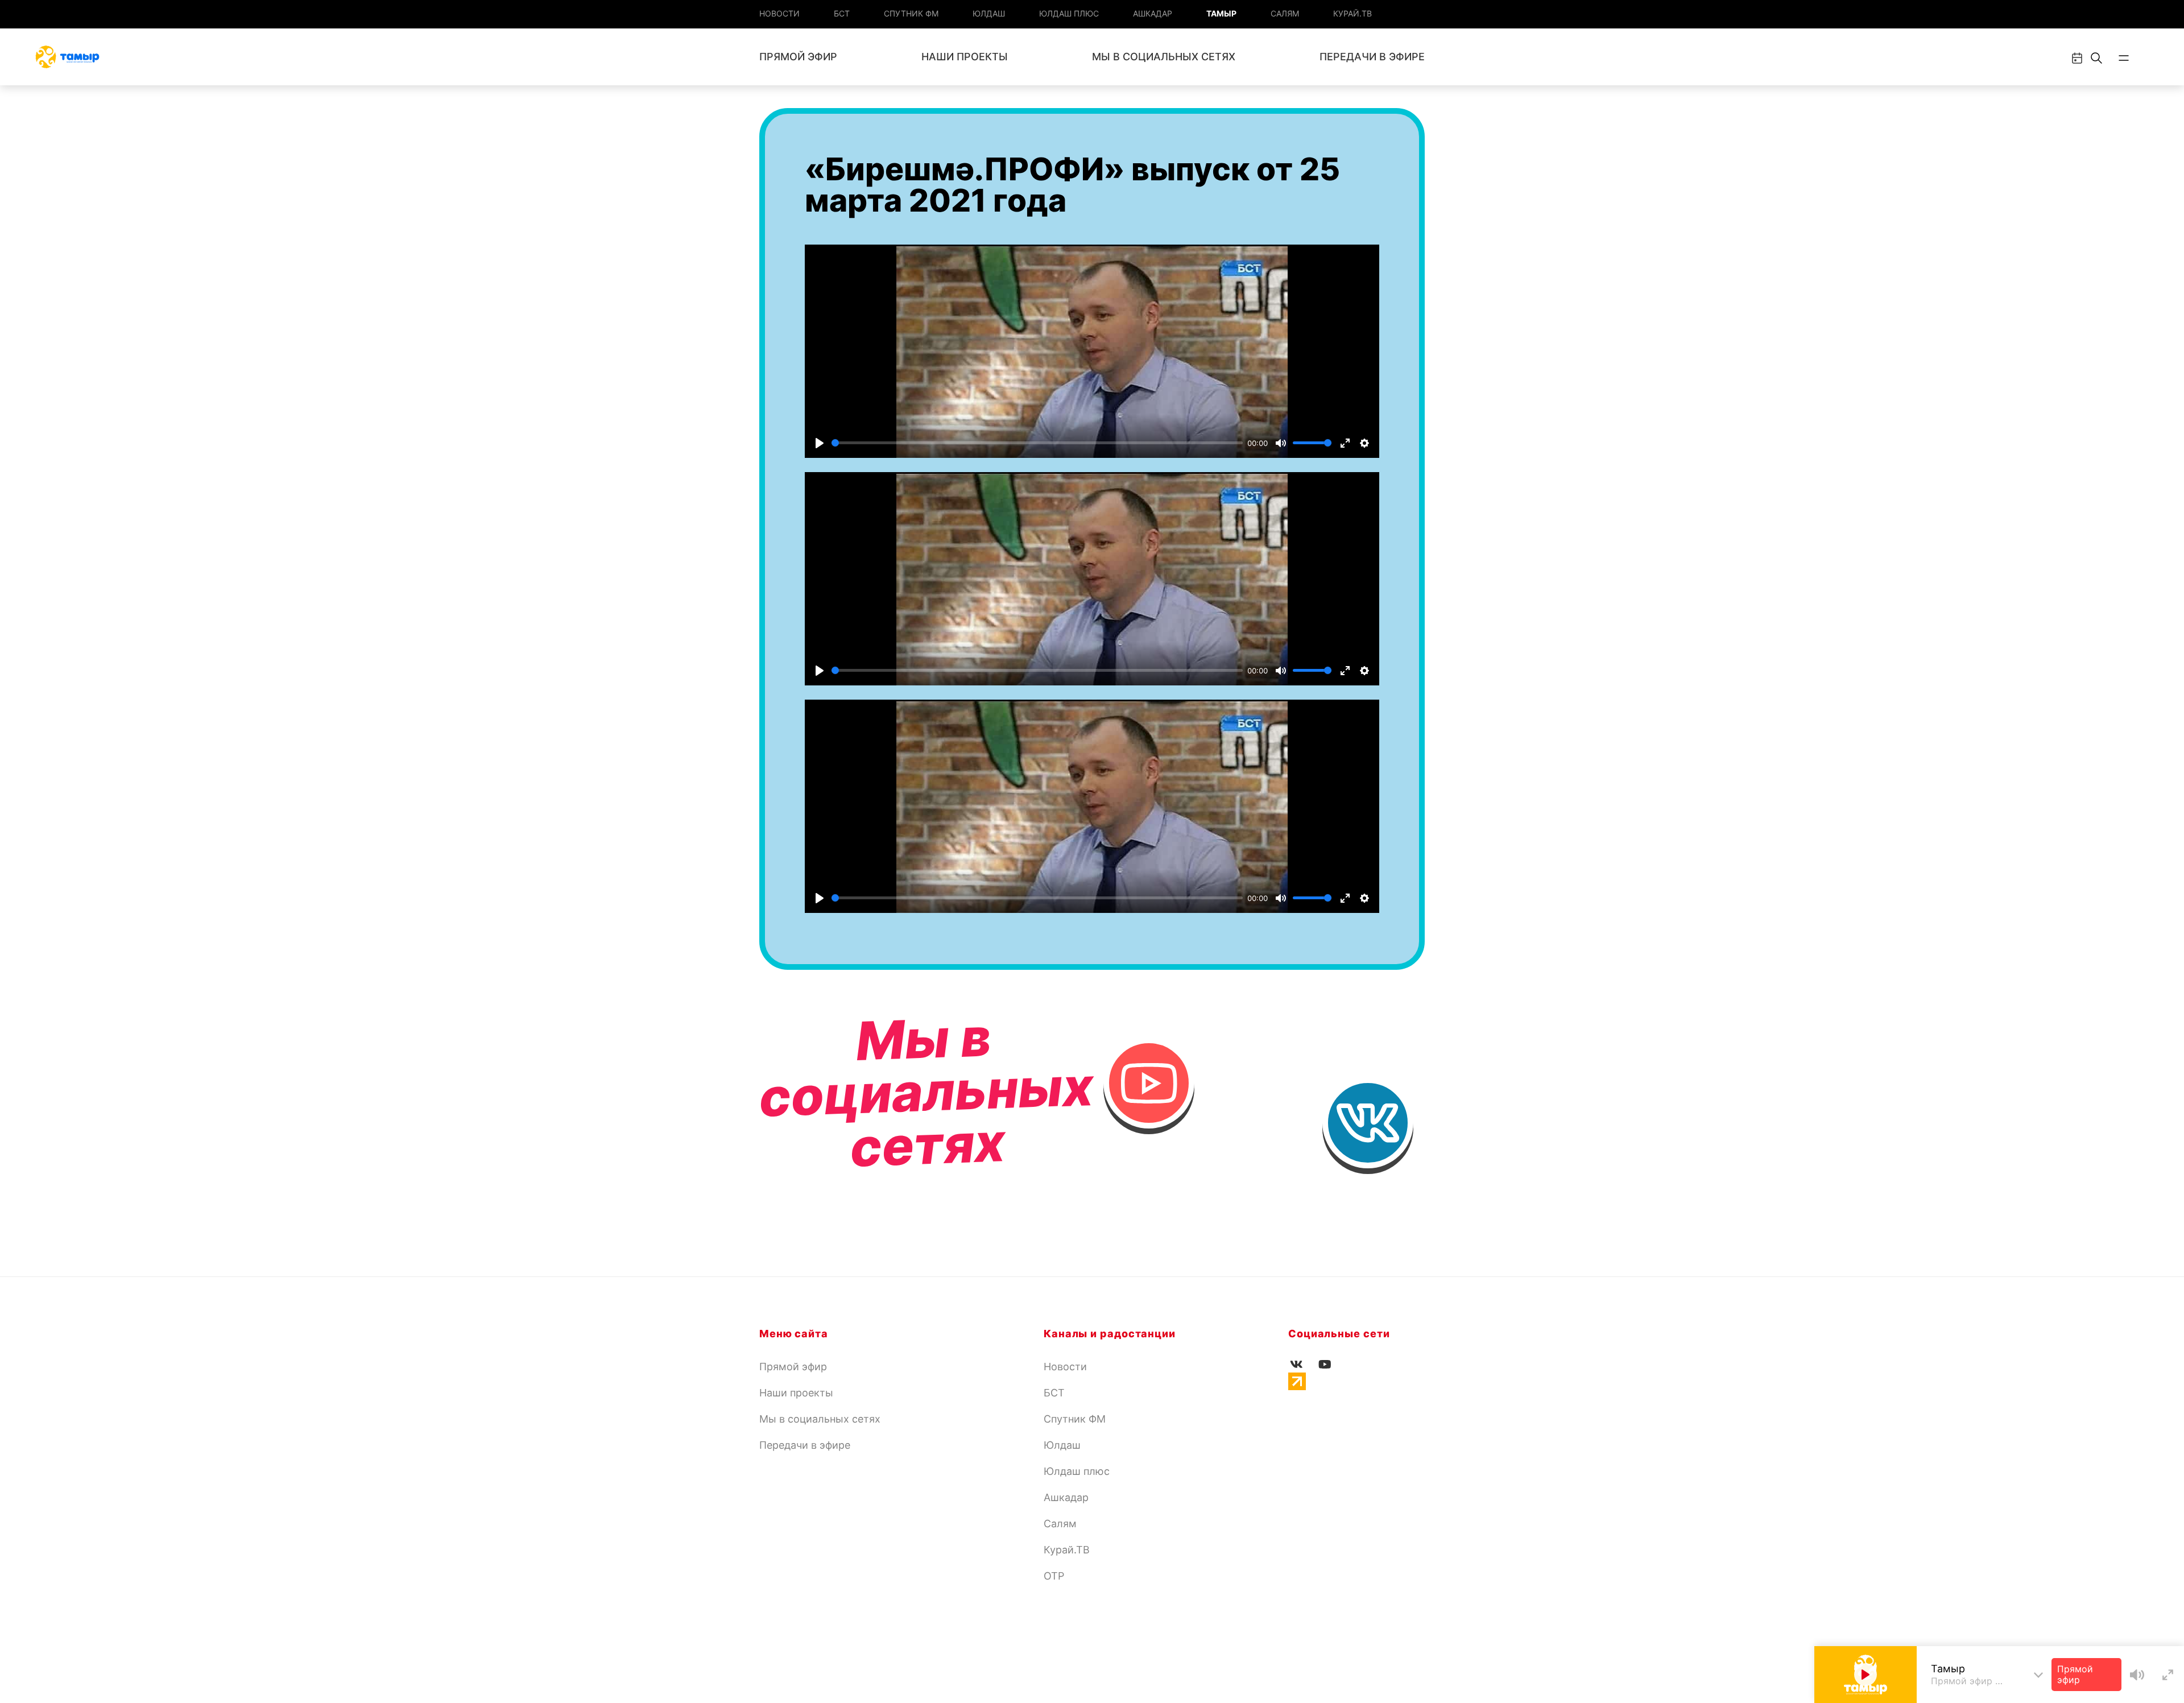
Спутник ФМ (911, 13)
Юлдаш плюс (1069, 13)
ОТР (1054, 1576)
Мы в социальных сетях (1164, 57)
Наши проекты (965, 57)
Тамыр (1221, 13)
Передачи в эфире (1372, 57)
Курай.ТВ (1352, 13)
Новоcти (779, 13)
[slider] (1037, 443)
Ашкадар (1153, 13)
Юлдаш (989, 13)
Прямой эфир (798, 57)
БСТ (842, 13)
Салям (1285, 13)
